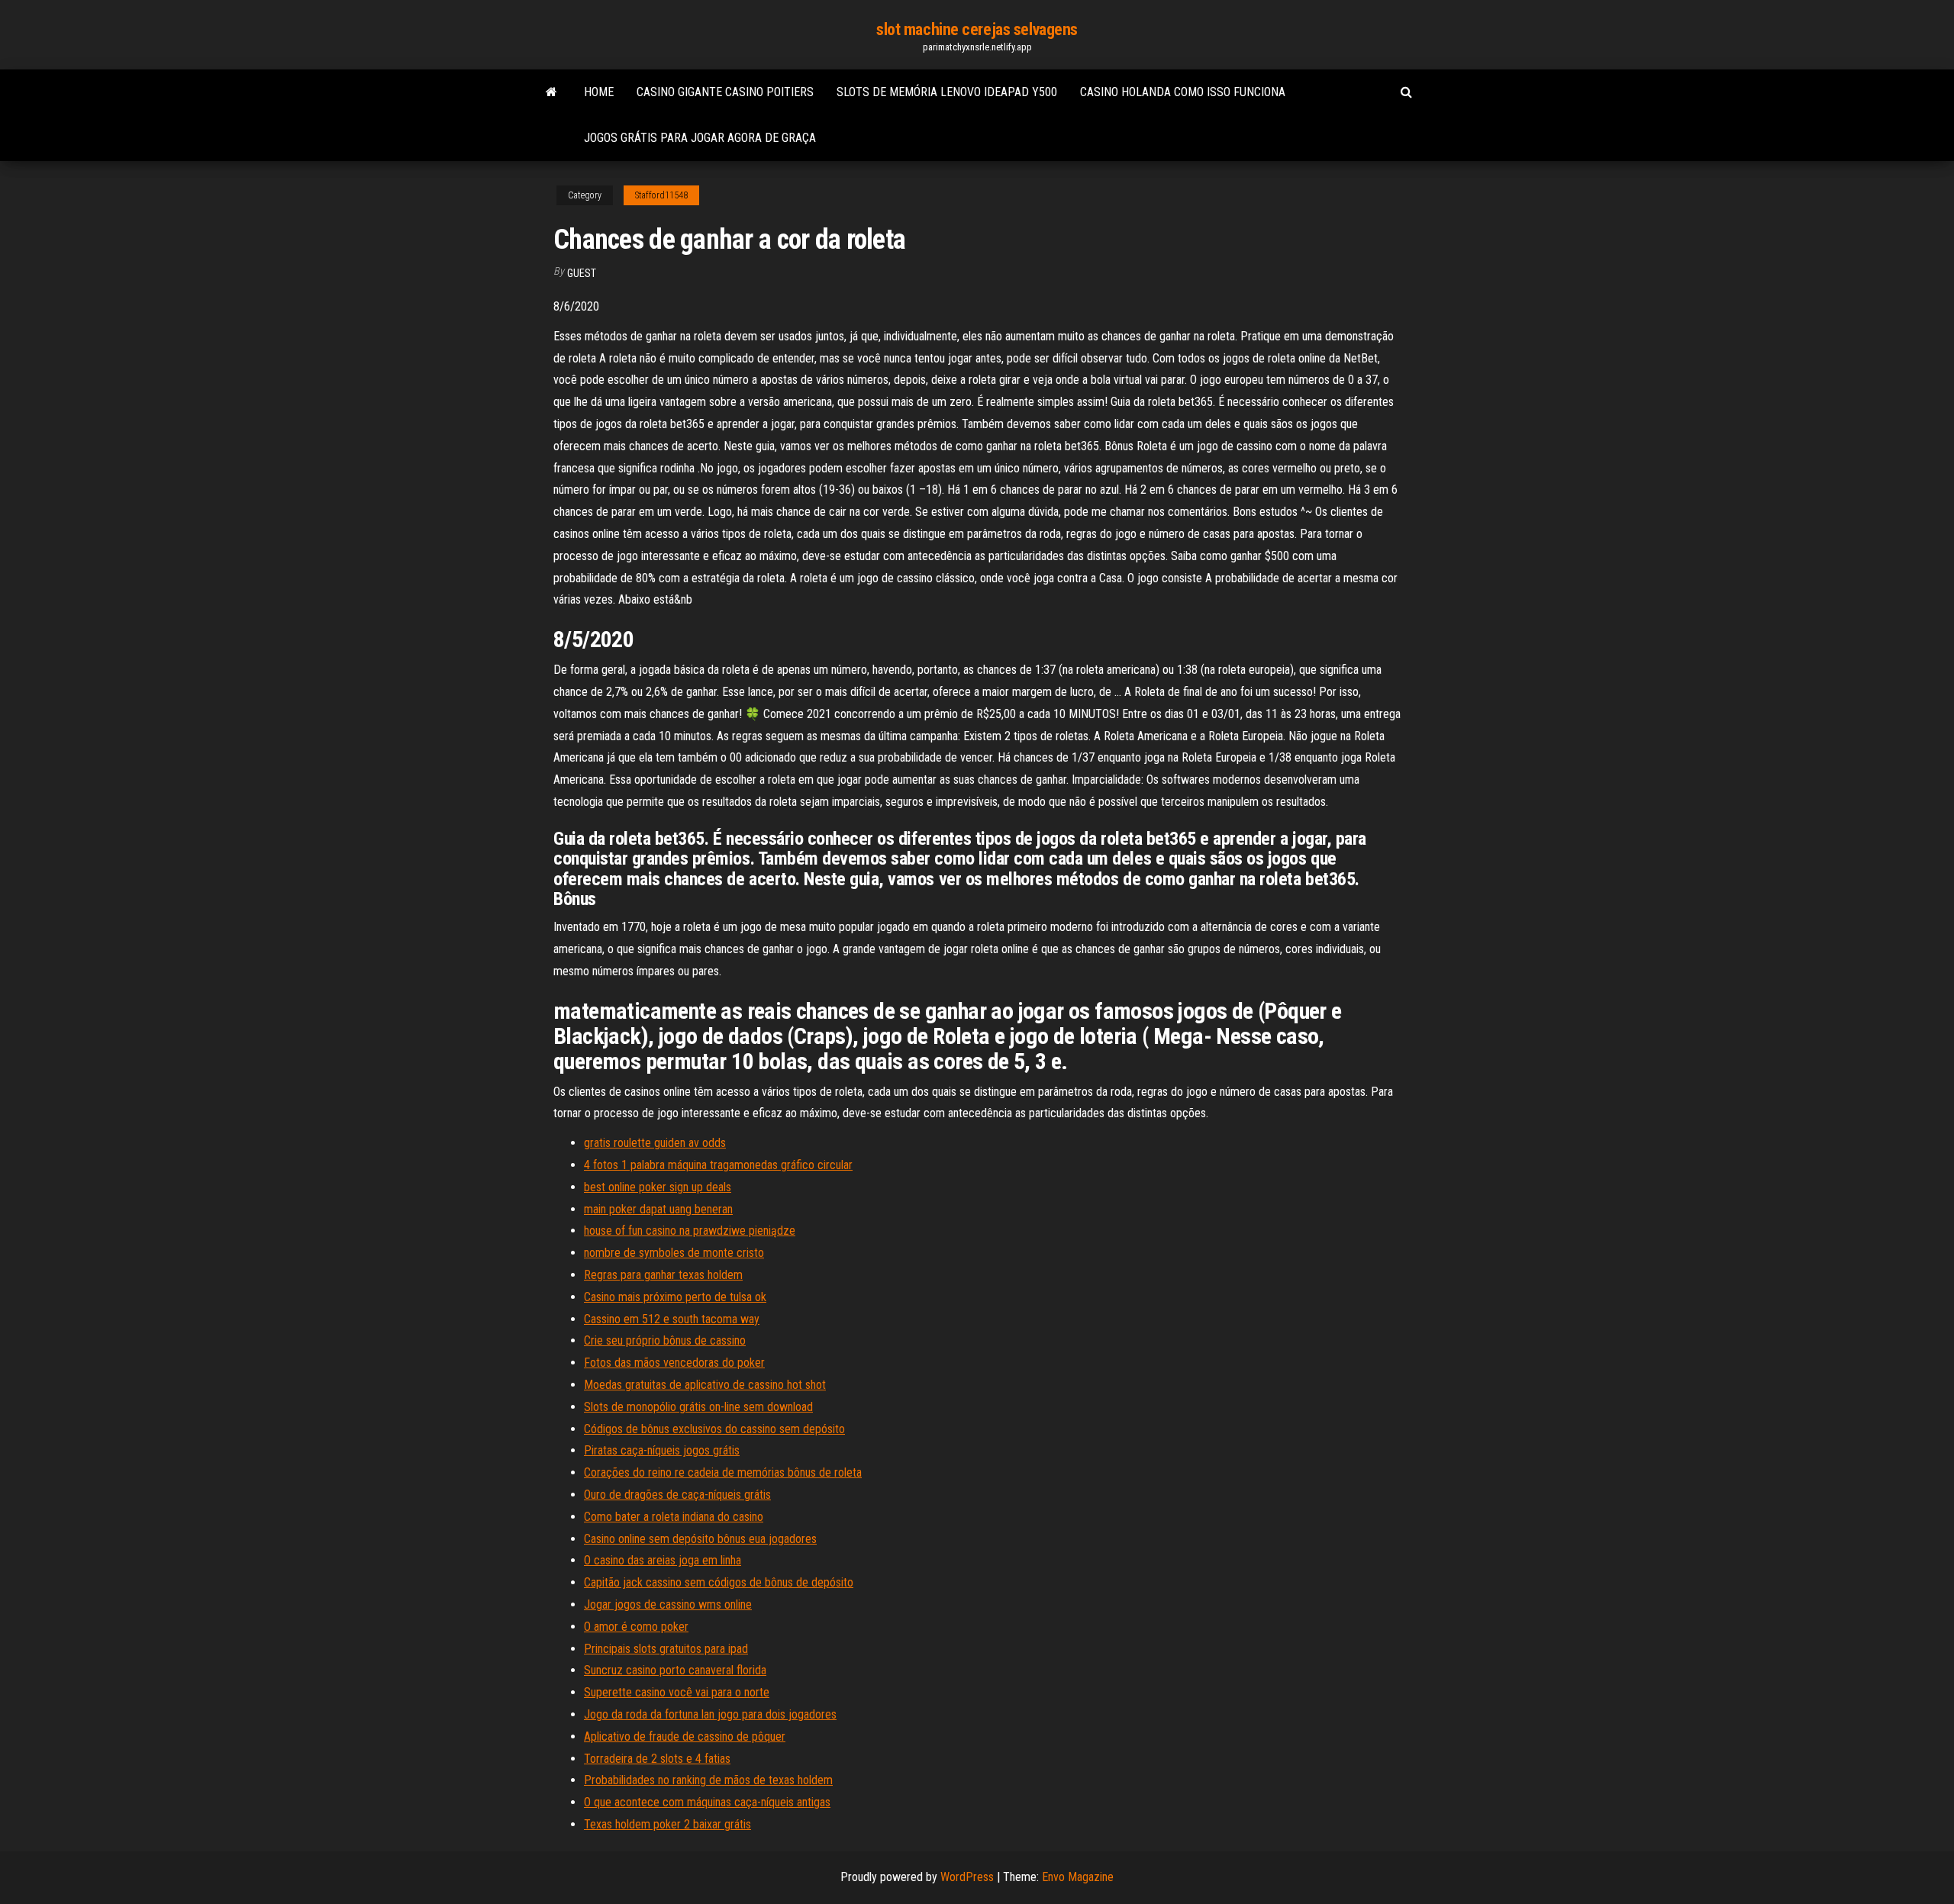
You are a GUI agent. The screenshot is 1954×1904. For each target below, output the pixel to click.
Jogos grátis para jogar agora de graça (700, 138)
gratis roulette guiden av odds (655, 1143)
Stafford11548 (661, 195)
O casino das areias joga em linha (663, 1560)
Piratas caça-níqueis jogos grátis (662, 1450)
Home (599, 92)
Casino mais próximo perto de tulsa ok (675, 1297)
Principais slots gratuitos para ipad (666, 1649)
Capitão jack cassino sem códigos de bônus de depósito (719, 1582)
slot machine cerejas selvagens (977, 29)
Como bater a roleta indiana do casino (674, 1517)
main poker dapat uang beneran (658, 1209)
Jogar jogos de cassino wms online (668, 1604)
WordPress (967, 1877)
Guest (582, 273)
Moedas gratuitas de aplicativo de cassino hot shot (705, 1385)
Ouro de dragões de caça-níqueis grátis (677, 1495)
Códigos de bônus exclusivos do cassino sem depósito (714, 1429)
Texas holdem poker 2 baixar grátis (667, 1824)
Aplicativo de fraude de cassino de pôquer (685, 1736)
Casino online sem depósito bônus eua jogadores (700, 1539)
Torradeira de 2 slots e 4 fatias (657, 1759)
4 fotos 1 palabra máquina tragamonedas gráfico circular (718, 1165)
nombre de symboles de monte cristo (674, 1253)
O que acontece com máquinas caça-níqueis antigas (707, 1802)
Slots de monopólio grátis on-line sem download (698, 1407)
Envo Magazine (1078, 1877)
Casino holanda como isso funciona (1183, 92)
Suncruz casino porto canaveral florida (675, 1670)
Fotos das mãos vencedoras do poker (674, 1363)
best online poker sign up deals (658, 1187)
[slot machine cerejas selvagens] (551, 92)
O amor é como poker (636, 1627)
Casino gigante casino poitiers (725, 92)
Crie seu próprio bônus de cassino (665, 1340)
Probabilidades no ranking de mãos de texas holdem (708, 1780)
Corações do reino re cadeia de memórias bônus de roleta (723, 1472)
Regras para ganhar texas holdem (663, 1275)
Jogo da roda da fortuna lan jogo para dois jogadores (710, 1714)
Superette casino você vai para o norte (677, 1692)
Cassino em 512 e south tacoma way (672, 1319)
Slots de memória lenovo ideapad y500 (947, 92)
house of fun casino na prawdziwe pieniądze (690, 1231)
